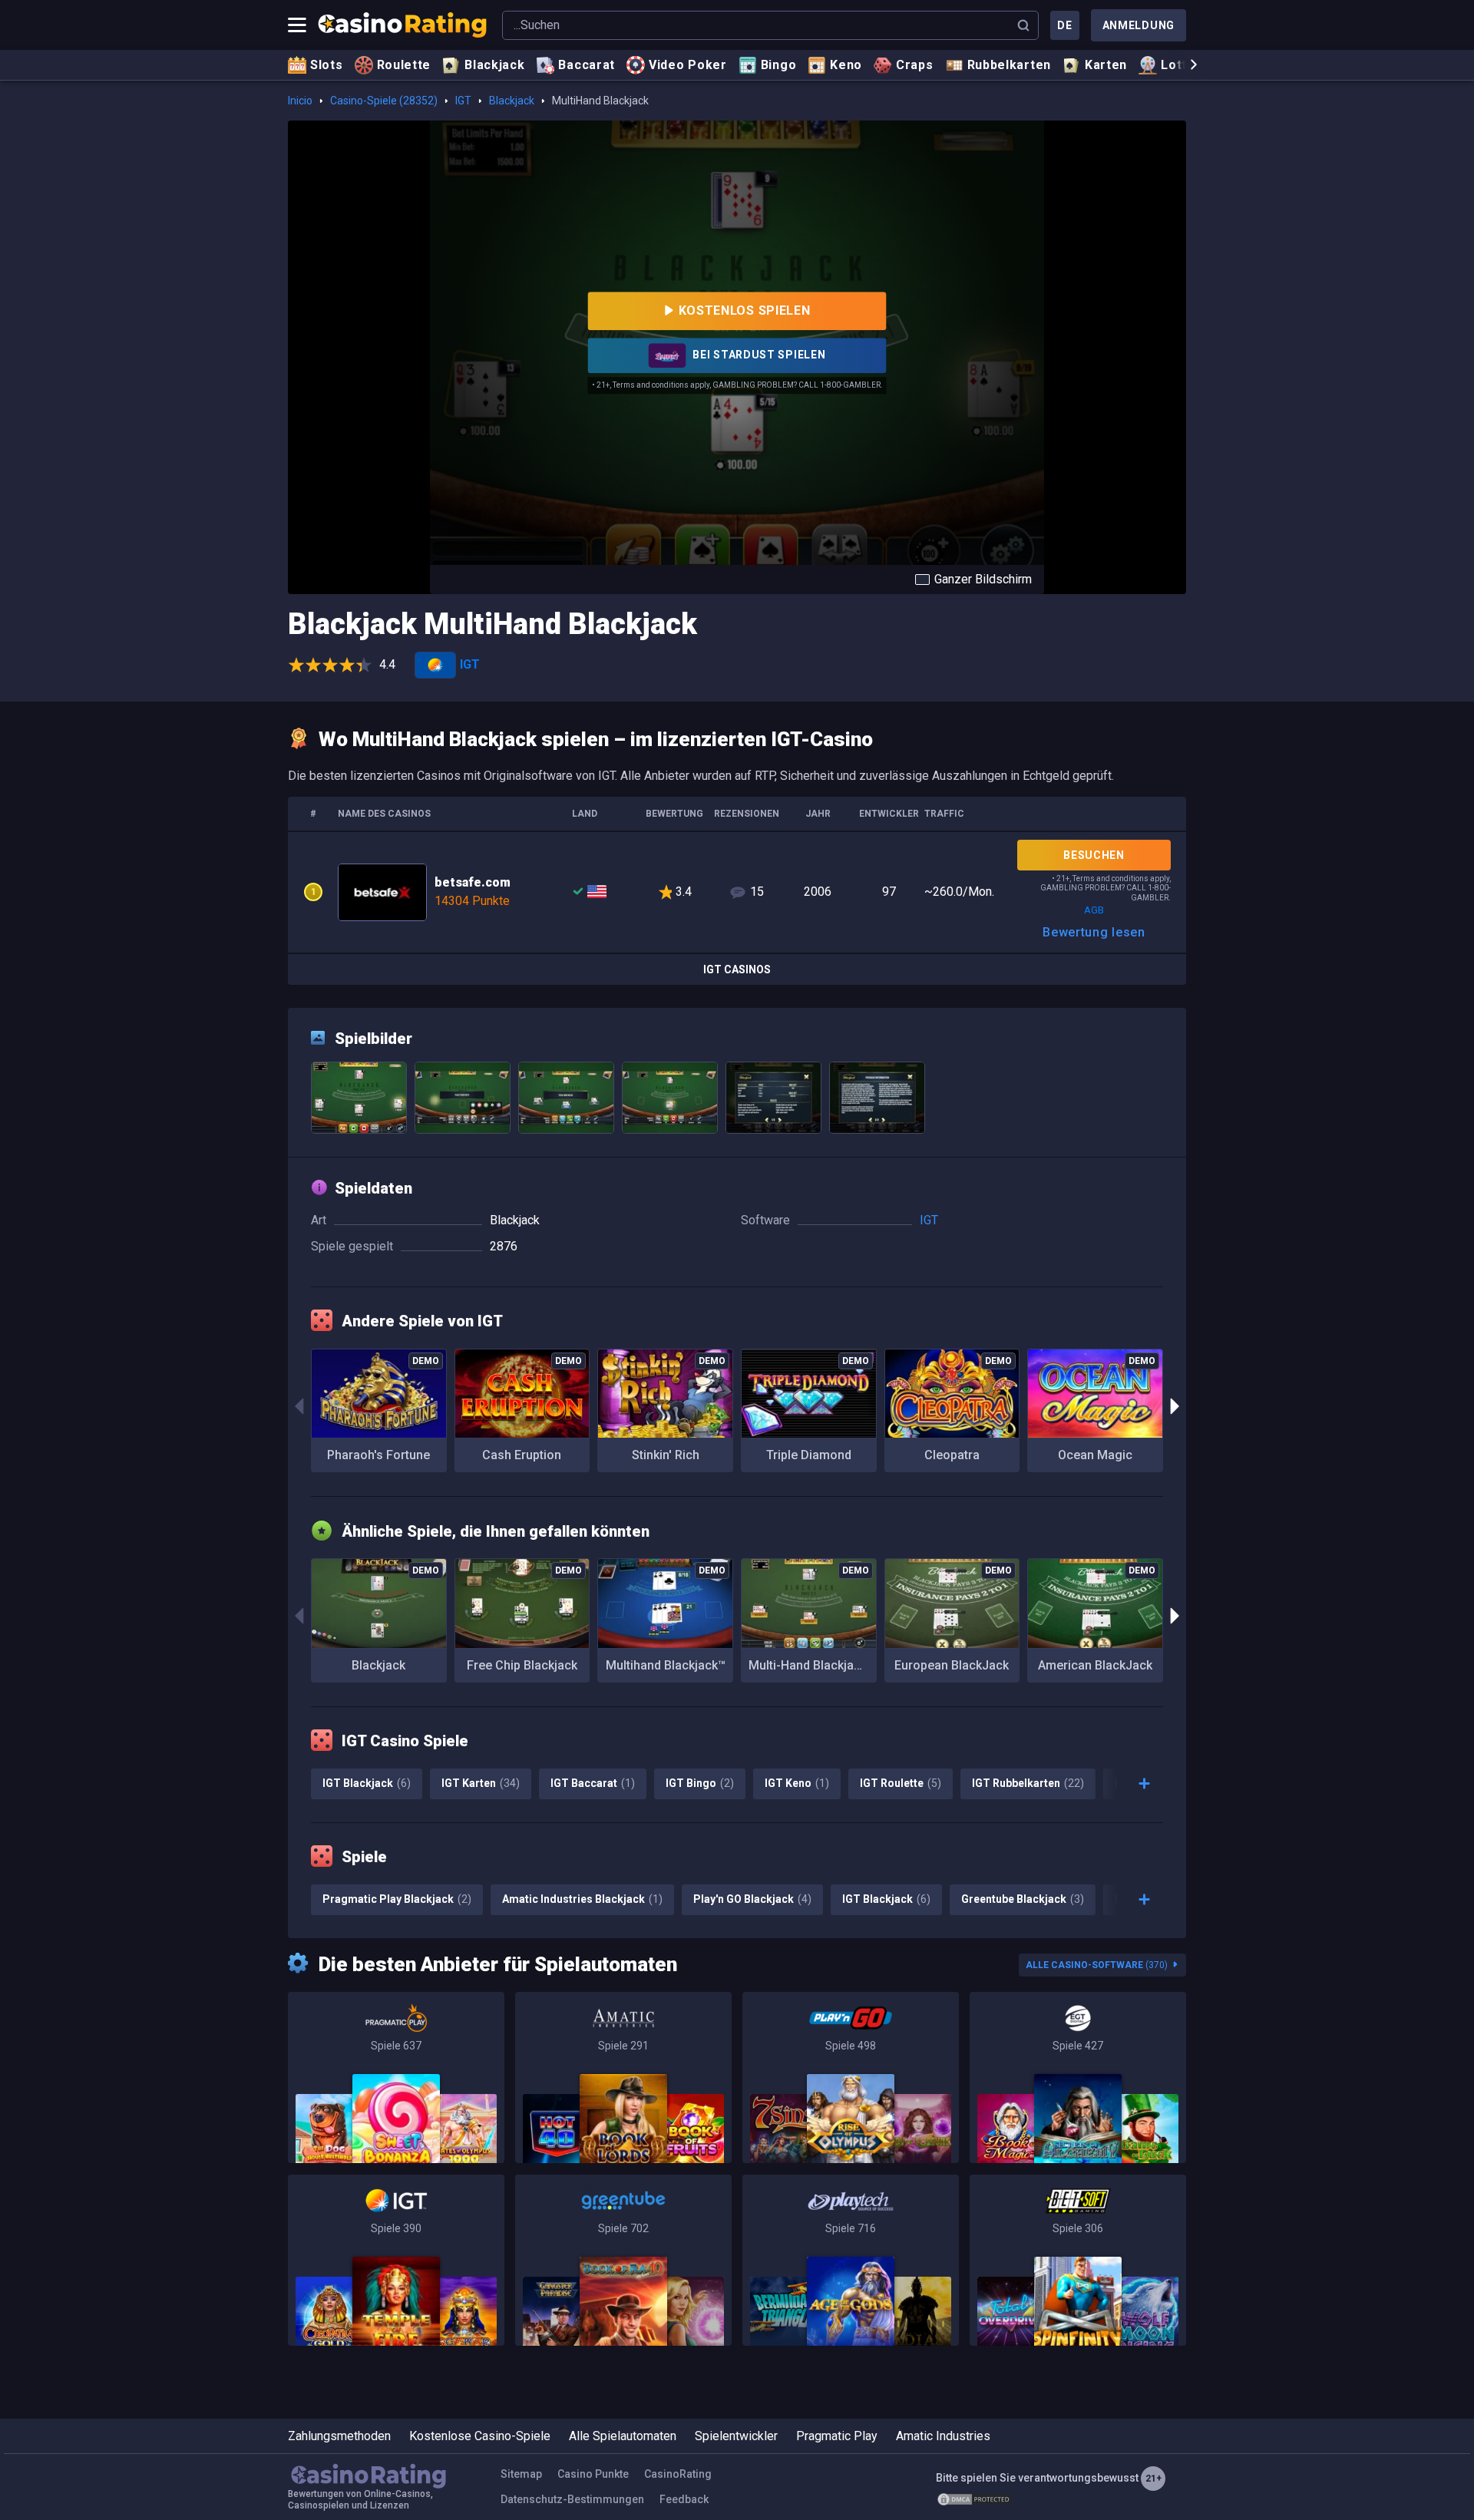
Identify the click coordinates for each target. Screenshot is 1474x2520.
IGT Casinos (737, 969)
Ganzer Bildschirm (983, 579)
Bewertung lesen (1094, 932)
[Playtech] (851, 2260)
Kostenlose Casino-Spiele (480, 2436)
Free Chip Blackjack (522, 1665)
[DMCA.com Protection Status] (974, 2499)
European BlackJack (952, 1665)
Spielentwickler (736, 2436)
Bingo (779, 65)
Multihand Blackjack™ (666, 1665)
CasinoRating (678, 2474)
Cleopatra (952, 1455)
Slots (327, 65)
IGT (463, 101)
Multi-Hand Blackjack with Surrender (813, 1665)
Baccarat (587, 65)
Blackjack (494, 65)
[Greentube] (623, 2260)
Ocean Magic (1095, 1455)
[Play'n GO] (851, 2077)
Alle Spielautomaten (623, 2436)
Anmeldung (1139, 25)
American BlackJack (1095, 1665)
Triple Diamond (809, 1455)
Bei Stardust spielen (758, 355)
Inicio (300, 101)
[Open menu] (297, 25)
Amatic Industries (943, 2436)
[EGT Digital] (1078, 2077)
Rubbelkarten (1009, 65)
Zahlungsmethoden (339, 2436)
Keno (846, 65)
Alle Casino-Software (1097, 1965)
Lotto (1178, 65)
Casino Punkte (593, 2474)
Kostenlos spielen (745, 310)
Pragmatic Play (837, 2436)
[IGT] (396, 2260)
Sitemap (521, 2474)
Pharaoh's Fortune (378, 1455)
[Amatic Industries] (623, 2077)
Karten (1106, 65)
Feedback (684, 2499)
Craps (915, 65)
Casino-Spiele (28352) (384, 101)
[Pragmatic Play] (396, 2077)
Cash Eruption (522, 1455)
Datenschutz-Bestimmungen (572, 2499)
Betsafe (737, 892)
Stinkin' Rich (666, 1455)
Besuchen (1094, 855)
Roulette (404, 65)
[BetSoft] (1078, 2260)
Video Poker (688, 65)
